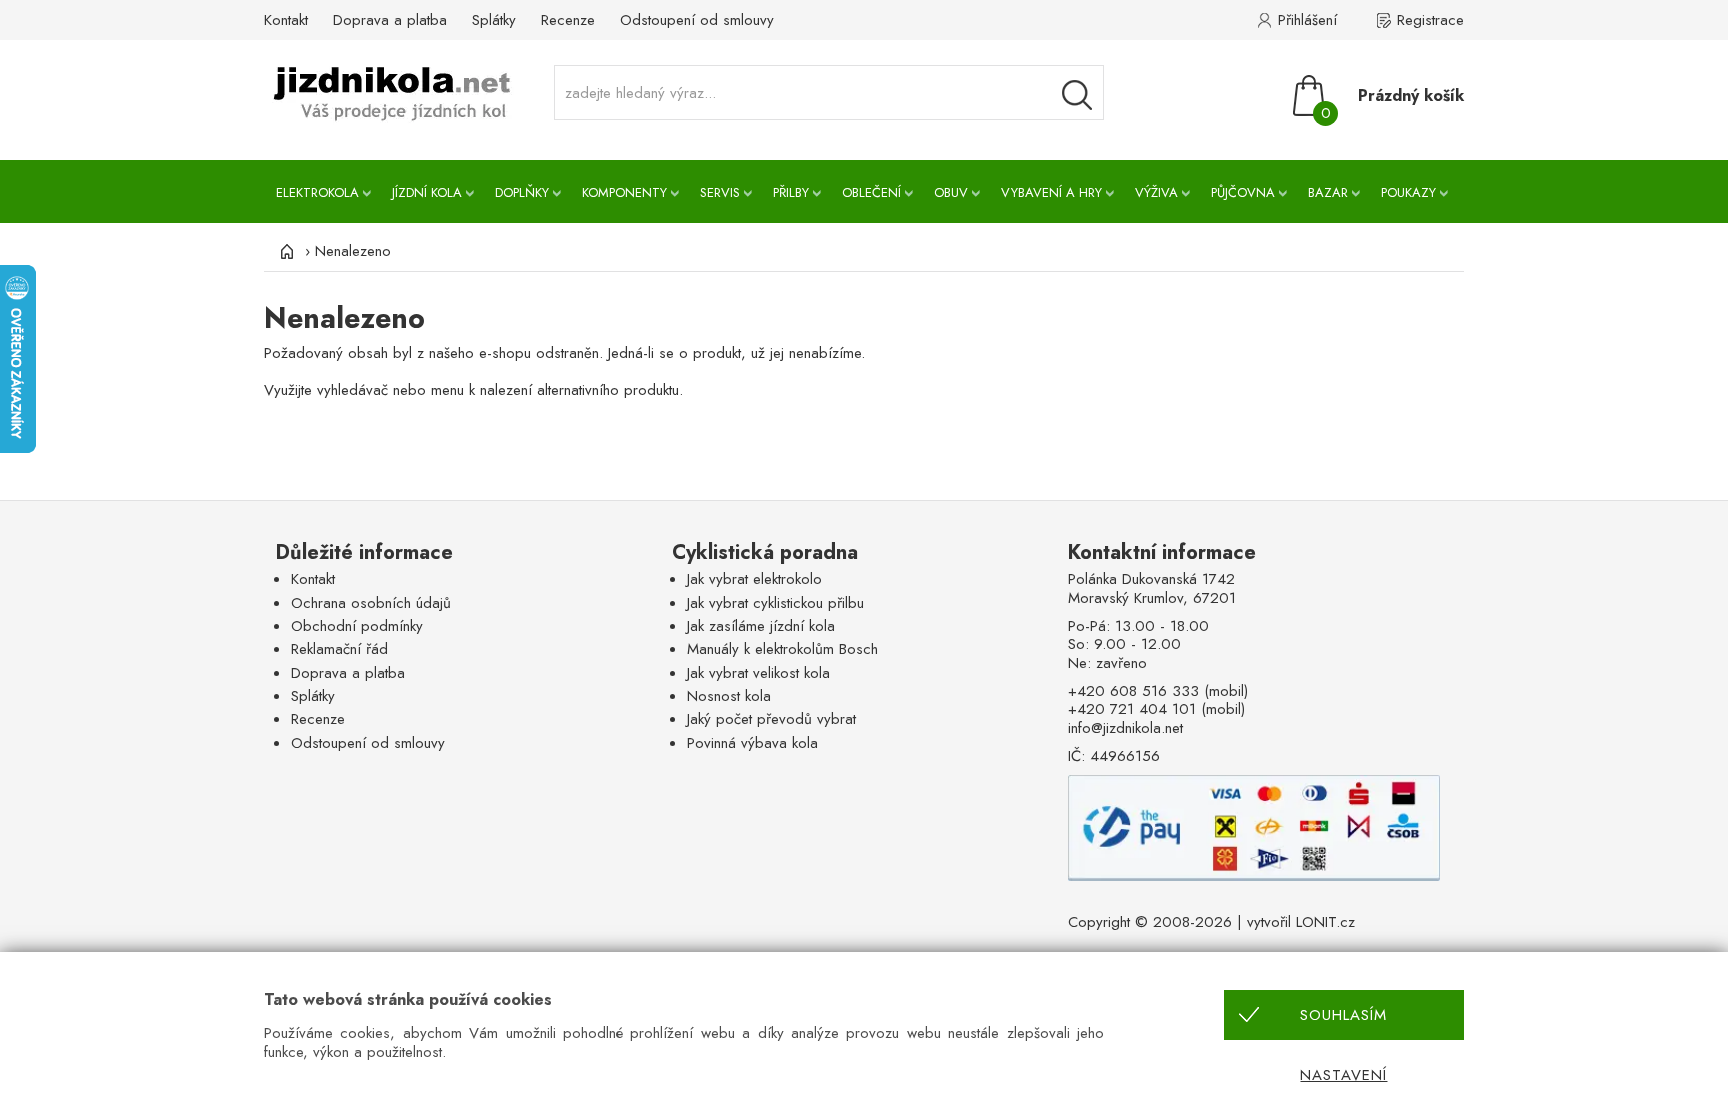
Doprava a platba (390, 20)
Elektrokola (317, 192)
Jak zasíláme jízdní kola (761, 626)
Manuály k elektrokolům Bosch (782, 649)
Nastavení (1343, 1075)
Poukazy (1408, 192)
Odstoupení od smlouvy (697, 20)
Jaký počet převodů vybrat (771, 719)
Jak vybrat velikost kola (758, 673)
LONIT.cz (1325, 922)
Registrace (1430, 20)
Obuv (951, 192)
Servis (720, 192)
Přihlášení (1307, 20)
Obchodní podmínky (357, 626)
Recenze (568, 20)
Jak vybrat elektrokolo (754, 579)
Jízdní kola (427, 192)
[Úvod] (284, 251)
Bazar (1328, 192)
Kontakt (286, 20)
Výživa (1156, 192)
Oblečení (871, 192)
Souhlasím (1343, 1015)
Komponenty (624, 192)
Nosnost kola (729, 696)
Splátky (494, 20)
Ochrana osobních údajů (371, 603)
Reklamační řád (339, 649)
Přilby (791, 192)
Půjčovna (1243, 192)
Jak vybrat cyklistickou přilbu (775, 603)
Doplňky (522, 192)
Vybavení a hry (1051, 192)
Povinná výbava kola (752, 743)
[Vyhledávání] (1077, 95)
